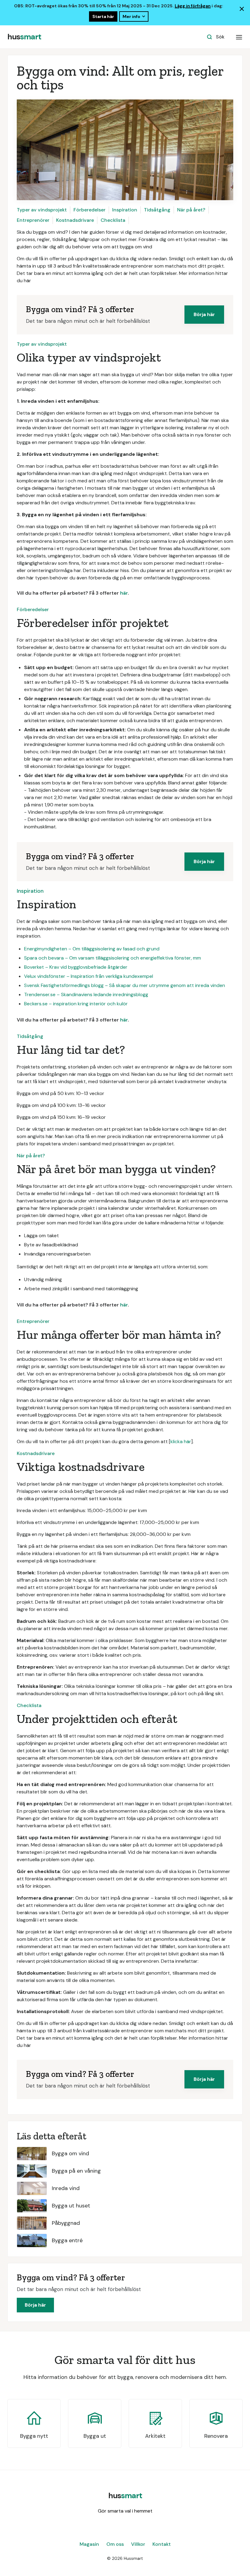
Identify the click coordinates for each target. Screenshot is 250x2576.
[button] (239, 37)
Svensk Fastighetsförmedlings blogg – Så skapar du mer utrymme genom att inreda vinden (125, 985)
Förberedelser (89, 210)
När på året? (191, 210)
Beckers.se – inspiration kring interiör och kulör (76, 1004)
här (124, 593)
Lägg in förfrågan (193, 6)
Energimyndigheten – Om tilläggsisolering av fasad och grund (92, 949)
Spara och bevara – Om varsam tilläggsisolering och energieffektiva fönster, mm (112, 958)
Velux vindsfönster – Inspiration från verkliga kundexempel (89, 976)
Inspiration (125, 210)
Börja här (204, 314)
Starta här (103, 16)
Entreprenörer (33, 220)
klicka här (181, 1441)
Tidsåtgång (157, 210)
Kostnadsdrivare (75, 220)
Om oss (115, 2544)
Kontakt (162, 2544)
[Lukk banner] (242, 9)
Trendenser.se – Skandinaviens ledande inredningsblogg (86, 994)
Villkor (138, 2544)
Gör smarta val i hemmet (125, 2511)
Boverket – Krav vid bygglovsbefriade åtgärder (76, 967)
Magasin (89, 2544)
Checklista (113, 220)
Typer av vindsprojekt (42, 210)
